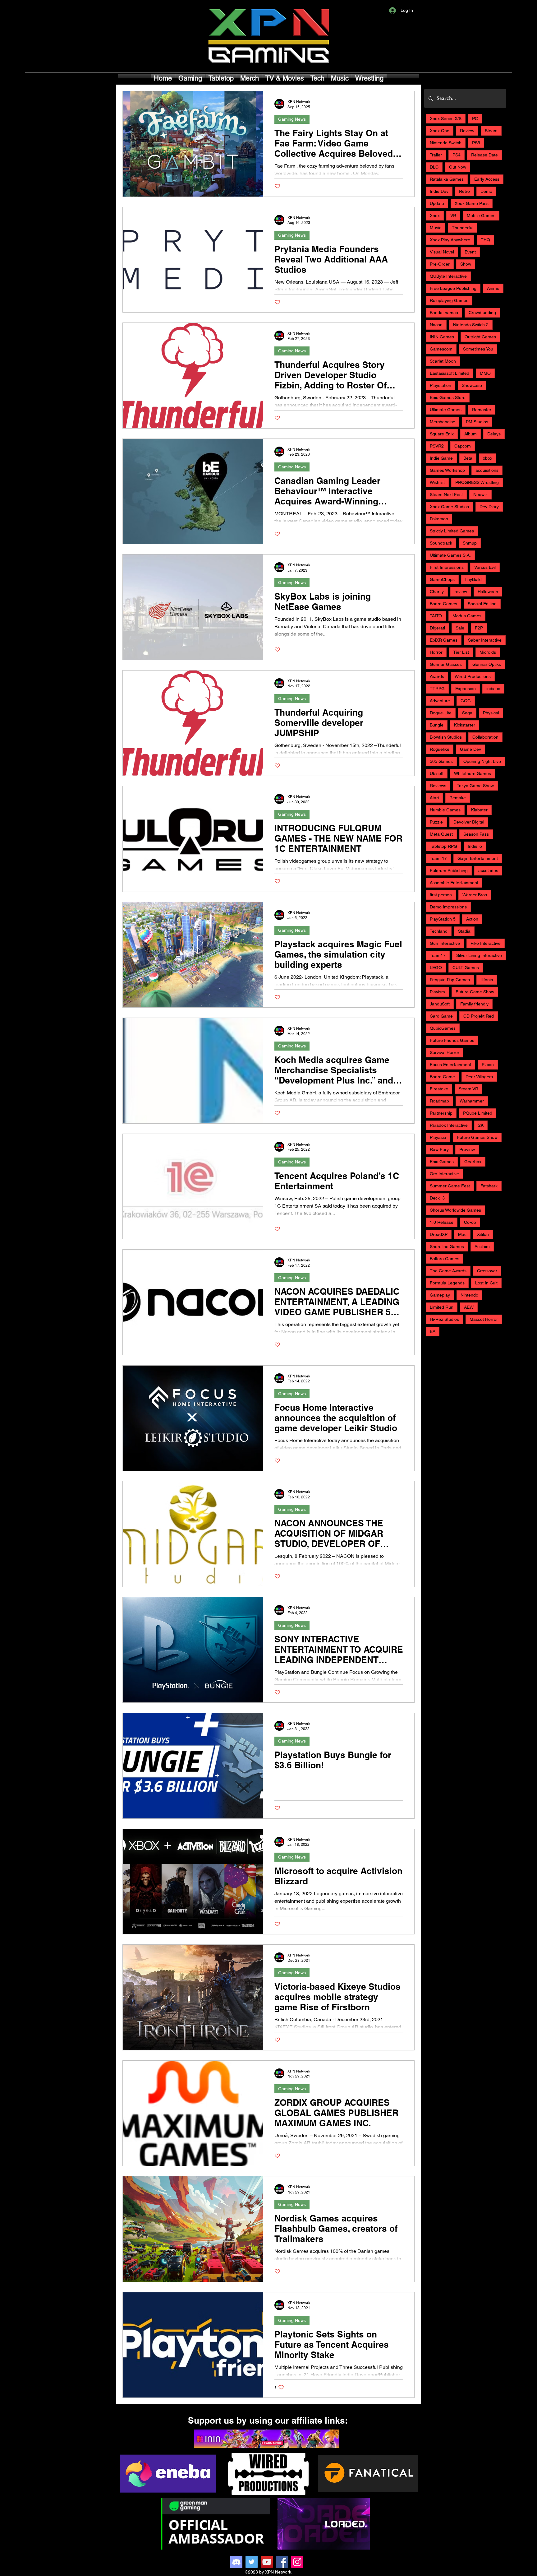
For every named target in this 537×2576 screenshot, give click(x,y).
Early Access (487, 179)
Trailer (436, 155)
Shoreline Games (447, 1246)
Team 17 (438, 858)
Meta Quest (441, 834)
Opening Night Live (482, 761)
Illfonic (487, 980)
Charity (437, 592)
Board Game (442, 1077)
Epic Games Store (448, 397)
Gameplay (440, 1295)
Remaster (482, 410)
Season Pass (476, 834)
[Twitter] (252, 2562)
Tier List (461, 652)
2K (481, 1125)
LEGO (436, 968)
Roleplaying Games (449, 300)
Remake (458, 798)
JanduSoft (440, 1004)
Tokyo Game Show (475, 786)
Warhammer (472, 1101)
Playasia (438, 1137)
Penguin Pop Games (450, 980)
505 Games (441, 761)
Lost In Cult (486, 1283)
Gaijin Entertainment (478, 858)
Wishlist (437, 482)
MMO (485, 373)
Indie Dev (439, 191)
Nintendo (469, 1295)
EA (433, 1331)
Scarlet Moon (443, 361)
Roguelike (440, 749)
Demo (486, 191)
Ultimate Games (446, 410)
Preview (467, 1149)
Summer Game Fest (450, 1186)
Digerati (437, 628)
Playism (437, 992)
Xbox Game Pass (472, 203)
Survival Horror (445, 1052)
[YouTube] (267, 2562)
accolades (488, 870)
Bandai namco (444, 313)
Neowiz (480, 494)
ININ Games (442, 337)
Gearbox (473, 1162)
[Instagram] (297, 2562)
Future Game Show (475, 992)
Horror (436, 652)
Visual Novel (442, 252)
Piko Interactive (486, 943)
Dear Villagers (479, 1077)
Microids (488, 652)
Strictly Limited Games (452, 531)
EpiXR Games (444, 640)
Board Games (443, 604)
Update (437, 203)
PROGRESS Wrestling (477, 482)
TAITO (436, 616)
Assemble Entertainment (454, 883)
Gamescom (441, 349)
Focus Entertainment (450, 1065)
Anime (493, 288)
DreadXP (439, 1234)
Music (436, 228)
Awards (437, 676)
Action (472, 919)
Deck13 (437, 1198)
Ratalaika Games (447, 179)
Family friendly (474, 1004)
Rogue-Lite (441, 713)
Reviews (438, 786)
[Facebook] (282, 2562)
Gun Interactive (445, 943)
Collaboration (485, 737)
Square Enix (442, 434)
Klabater (479, 810)
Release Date (484, 155)
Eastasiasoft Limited (450, 373)
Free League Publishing (453, 288)
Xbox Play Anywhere (450, 240)
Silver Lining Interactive (479, 955)
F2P (479, 628)
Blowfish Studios (446, 737)
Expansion (466, 689)
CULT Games (466, 968)
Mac (462, 1234)
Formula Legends (447, 1283)
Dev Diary (489, 507)
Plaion (488, 1065)
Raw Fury (439, 1149)
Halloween (488, 592)
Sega (467, 713)
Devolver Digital (469, 822)
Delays (494, 434)
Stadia (464, 931)
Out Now (458, 167)
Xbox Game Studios (449, 507)
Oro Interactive (444, 1174)
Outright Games (480, 337)
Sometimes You (478, 349)
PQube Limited (478, 1113)
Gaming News (292, 119)
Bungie (437, 725)
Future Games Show (477, 1137)
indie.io (493, 689)
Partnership (441, 1113)
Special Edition (482, 604)
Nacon (436, 325)
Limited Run (442, 1307)
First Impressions (447, 567)
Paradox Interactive (449, 1125)
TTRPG (437, 689)
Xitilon (483, 1234)
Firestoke (439, 1089)
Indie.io (475, 846)
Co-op (470, 1222)
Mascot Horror (484, 1319)
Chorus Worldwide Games (455, 1210)
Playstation (441, 385)
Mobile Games (481, 216)
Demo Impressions (448, 907)
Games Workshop (447, 470)
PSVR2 (437, 446)
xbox (488, 458)
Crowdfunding (482, 313)
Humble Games (445, 810)
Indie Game (441, 458)
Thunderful (463, 228)
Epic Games (442, 1162)
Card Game (441, 1016)
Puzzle (436, 822)
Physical (491, 713)
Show (466, 264)
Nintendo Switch (446, 143)
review (461, 592)
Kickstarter (465, 725)
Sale (460, 628)
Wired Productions (473, 676)
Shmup (470, 543)
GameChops (442, 579)
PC (475, 118)
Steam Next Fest (446, 494)
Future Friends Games (452, 1040)
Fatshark (489, 1186)
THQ (485, 240)
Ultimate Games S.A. (450, 555)
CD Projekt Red (479, 1016)
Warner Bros (475, 895)
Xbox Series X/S (446, 118)
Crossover (487, 1271)
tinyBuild (473, 579)
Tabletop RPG (443, 846)
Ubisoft (437, 773)
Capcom (463, 446)
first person (441, 895)
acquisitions (487, 470)
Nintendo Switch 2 (471, 325)
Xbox (435, 216)
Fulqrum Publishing (449, 870)
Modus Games (467, 616)
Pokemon (439, 519)
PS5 (476, 143)
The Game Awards (448, 1271)
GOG (466, 701)
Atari (434, 798)
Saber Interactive (485, 640)
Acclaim (482, 1246)
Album (470, 434)
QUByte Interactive (448, 276)
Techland (439, 931)
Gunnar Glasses (446, 664)
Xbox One (440, 131)
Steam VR (468, 1089)
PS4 (457, 155)
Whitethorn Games (473, 773)
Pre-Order (440, 264)
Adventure (440, 701)
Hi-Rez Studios (444, 1319)
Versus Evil (485, 567)
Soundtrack (441, 543)
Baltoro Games (445, 1259)
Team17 (438, 955)
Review (467, 131)
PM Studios (477, 422)
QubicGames (443, 1028)
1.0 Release (442, 1222)
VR (453, 216)
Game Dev (470, 749)
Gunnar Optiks (487, 664)
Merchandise (443, 422)
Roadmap (439, 1101)
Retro (464, 191)
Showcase (472, 385)
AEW (469, 1307)
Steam (491, 131)
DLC (434, 167)
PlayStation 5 (443, 919)
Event (470, 252)
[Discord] (236, 2562)
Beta (468, 458)
